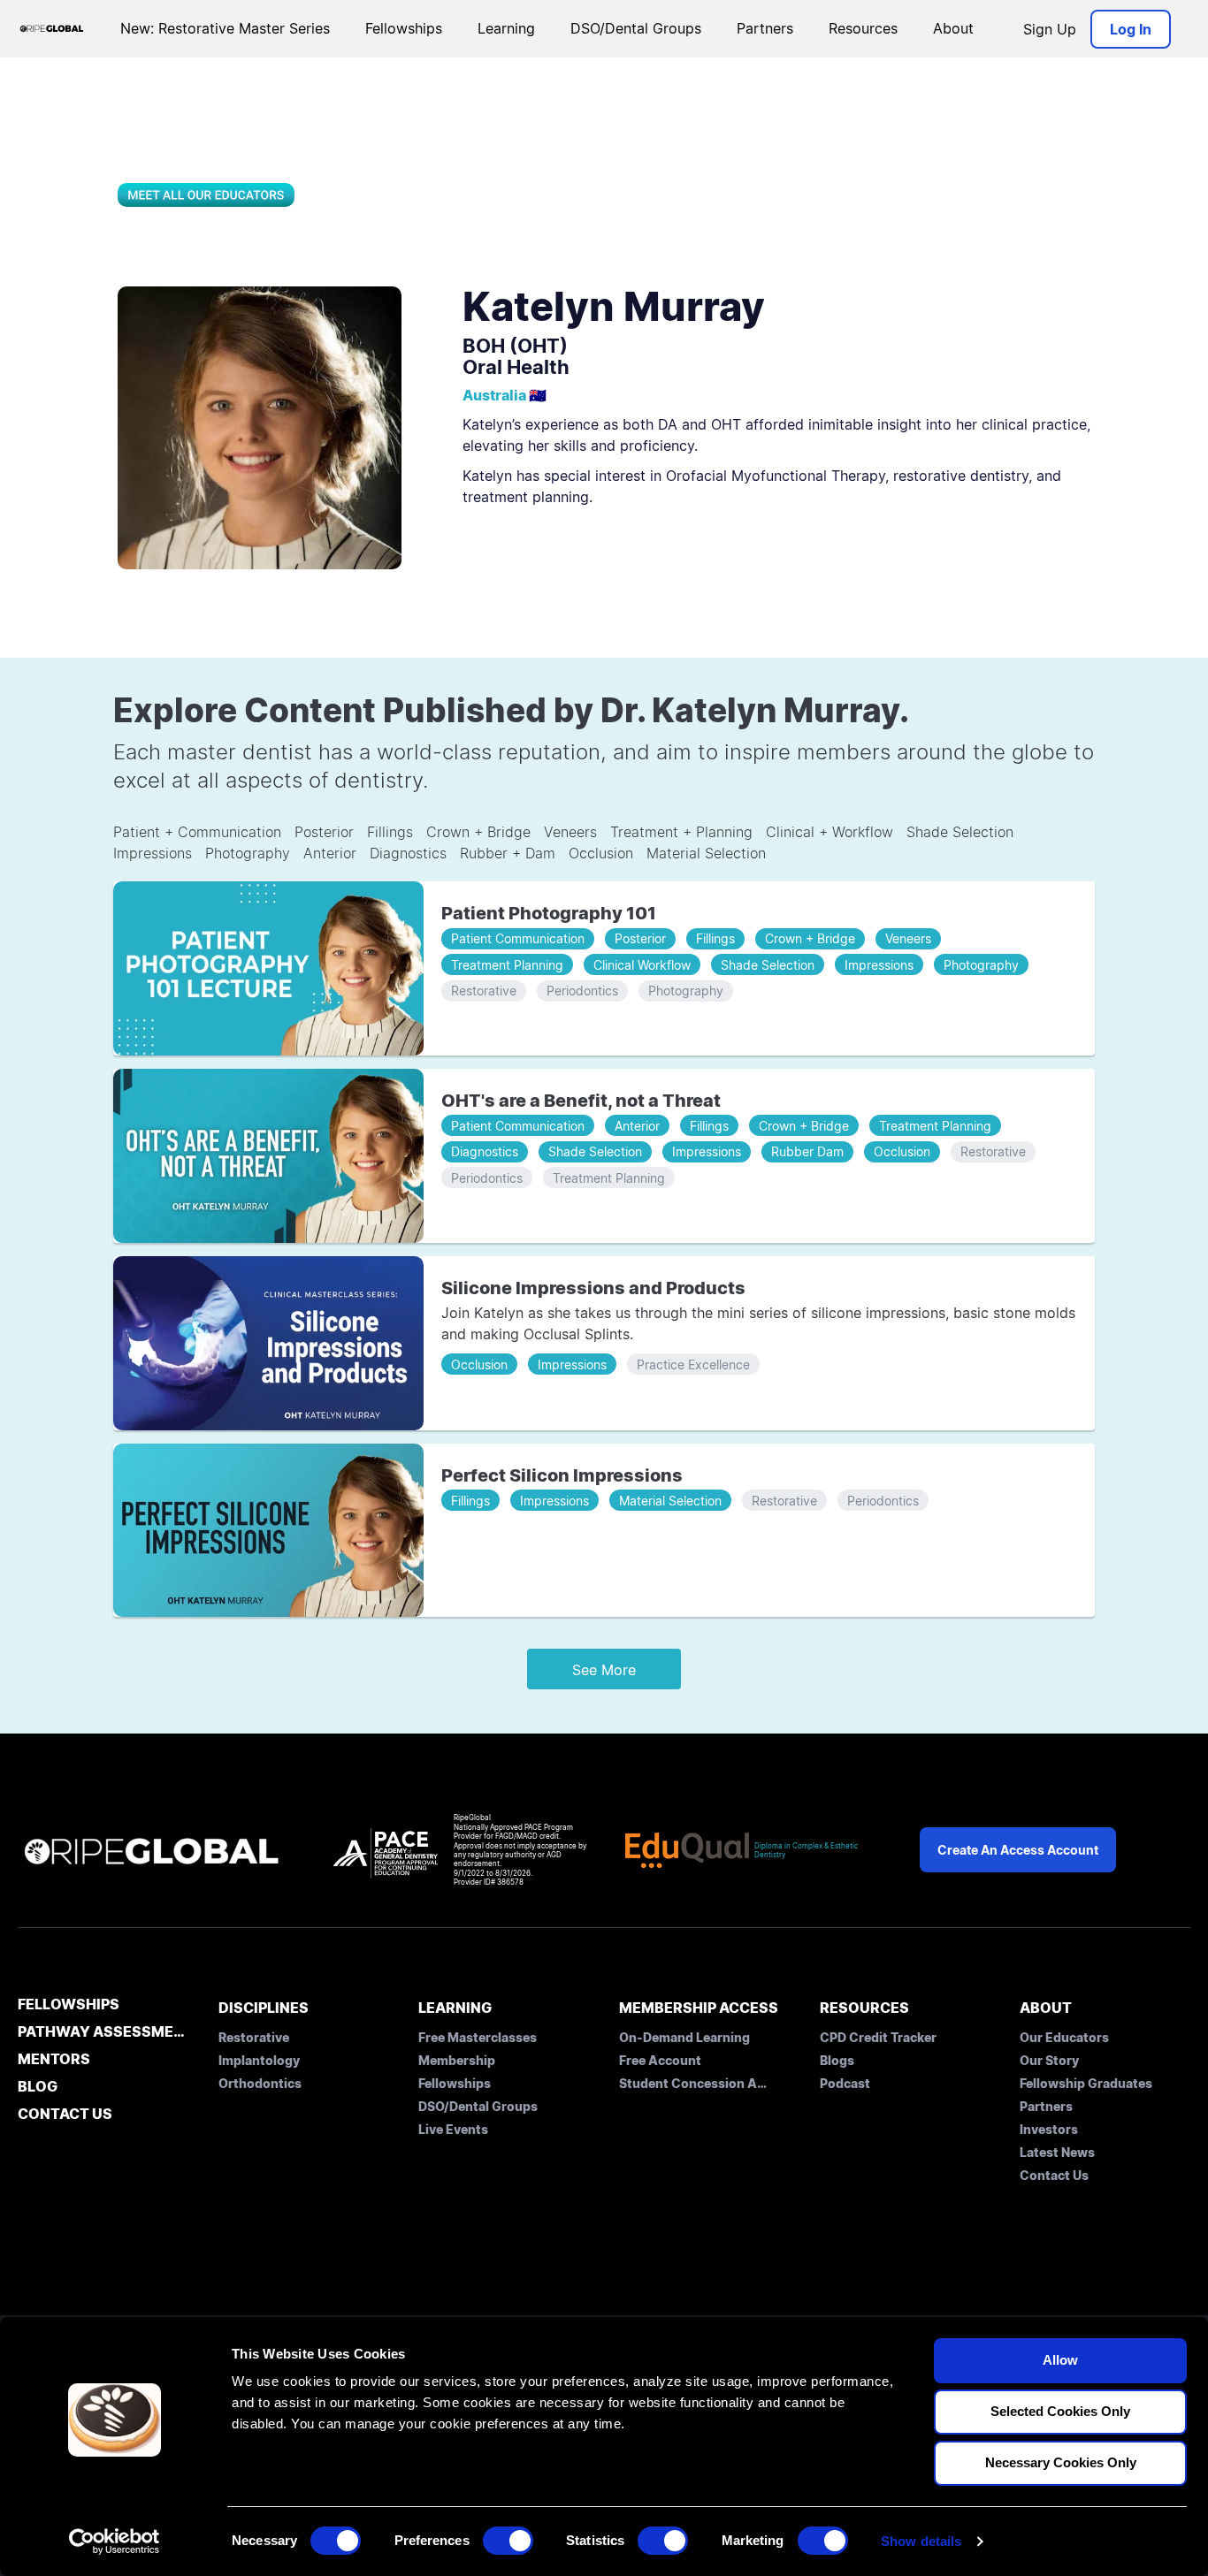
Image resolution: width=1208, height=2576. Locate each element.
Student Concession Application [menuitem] (694, 2083)
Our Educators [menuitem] (1064, 2037)
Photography (248, 853)
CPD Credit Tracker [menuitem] (878, 2037)
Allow (1060, 2360)
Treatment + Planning (681, 832)
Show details (921, 2541)
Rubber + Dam (508, 853)
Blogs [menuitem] (837, 2060)
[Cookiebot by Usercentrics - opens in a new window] (115, 2542)
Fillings (390, 832)
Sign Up (1050, 29)
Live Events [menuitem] (453, 2129)
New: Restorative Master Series (225, 28)
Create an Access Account (1018, 1850)
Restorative (484, 991)
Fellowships (404, 28)
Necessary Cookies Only (1061, 2462)
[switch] (508, 2541)
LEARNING (455, 2008)
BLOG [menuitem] (38, 2087)
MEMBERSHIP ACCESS (699, 2008)
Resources (863, 28)
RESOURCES (864, 2008)
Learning (506, 28)
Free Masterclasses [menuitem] (478, 2037)
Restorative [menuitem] (254, 2037)
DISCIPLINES (264, 2008)
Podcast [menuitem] (845, 2083)
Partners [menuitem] (1046, 2106)
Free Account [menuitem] (660, 2060)
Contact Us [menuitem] (1054, 2175)
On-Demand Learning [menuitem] (684, 2037)
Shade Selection (960, 832)
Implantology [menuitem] (259, 2060)
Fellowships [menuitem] (455, 2083)
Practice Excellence (693, 1364)
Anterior (330, 853)
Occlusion (601, 853)
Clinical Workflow (642, 965)
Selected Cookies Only (1060, 2411)
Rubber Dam (807, 1151)
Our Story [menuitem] (1049, 2060)
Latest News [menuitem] (1057, 2152)
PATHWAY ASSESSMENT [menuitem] (103, 2032)
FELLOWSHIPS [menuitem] (69, 2005)
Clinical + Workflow (830, 832)
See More (604, 1670)
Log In (1131, 29)
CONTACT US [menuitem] (65, 2115)
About (953, 28)
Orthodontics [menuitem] (260, 2083)
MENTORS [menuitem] (54, 2060)
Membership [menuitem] (457, 2060)
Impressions (153, 853)
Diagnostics (408, 853)
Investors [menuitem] (1049, 2129)
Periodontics (582, 991)
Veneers (570, 832)
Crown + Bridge (478, 832)
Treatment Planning (507, 965)
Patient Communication (518, 938)
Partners (765, 28)
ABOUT (1046, 2008)
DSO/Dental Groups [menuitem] (478, 2106)
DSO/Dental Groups (636, 28)
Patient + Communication (197, 832)
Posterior (324, 832)
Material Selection (706, 853)
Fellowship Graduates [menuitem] (1086, 2083)
